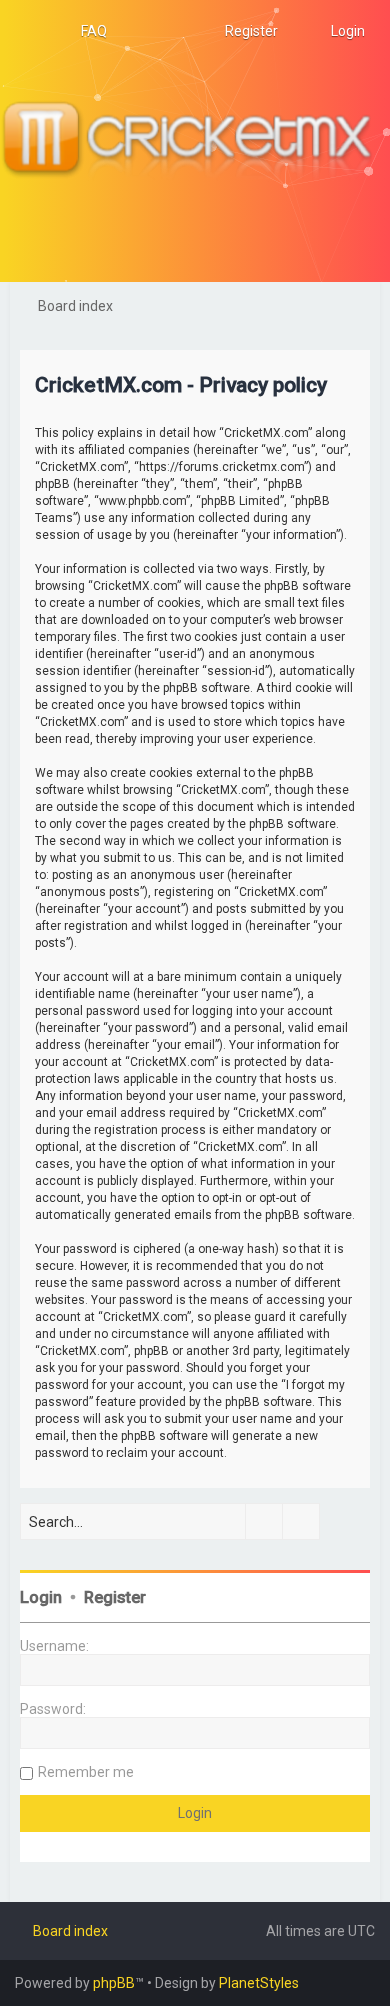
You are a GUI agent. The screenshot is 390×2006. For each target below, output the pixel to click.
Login (41, 1597)
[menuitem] (85, 31)
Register (115, 1597)
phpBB (114, 1983)
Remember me (86, 1772)
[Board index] (195, 141)
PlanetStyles (259, 1983)
